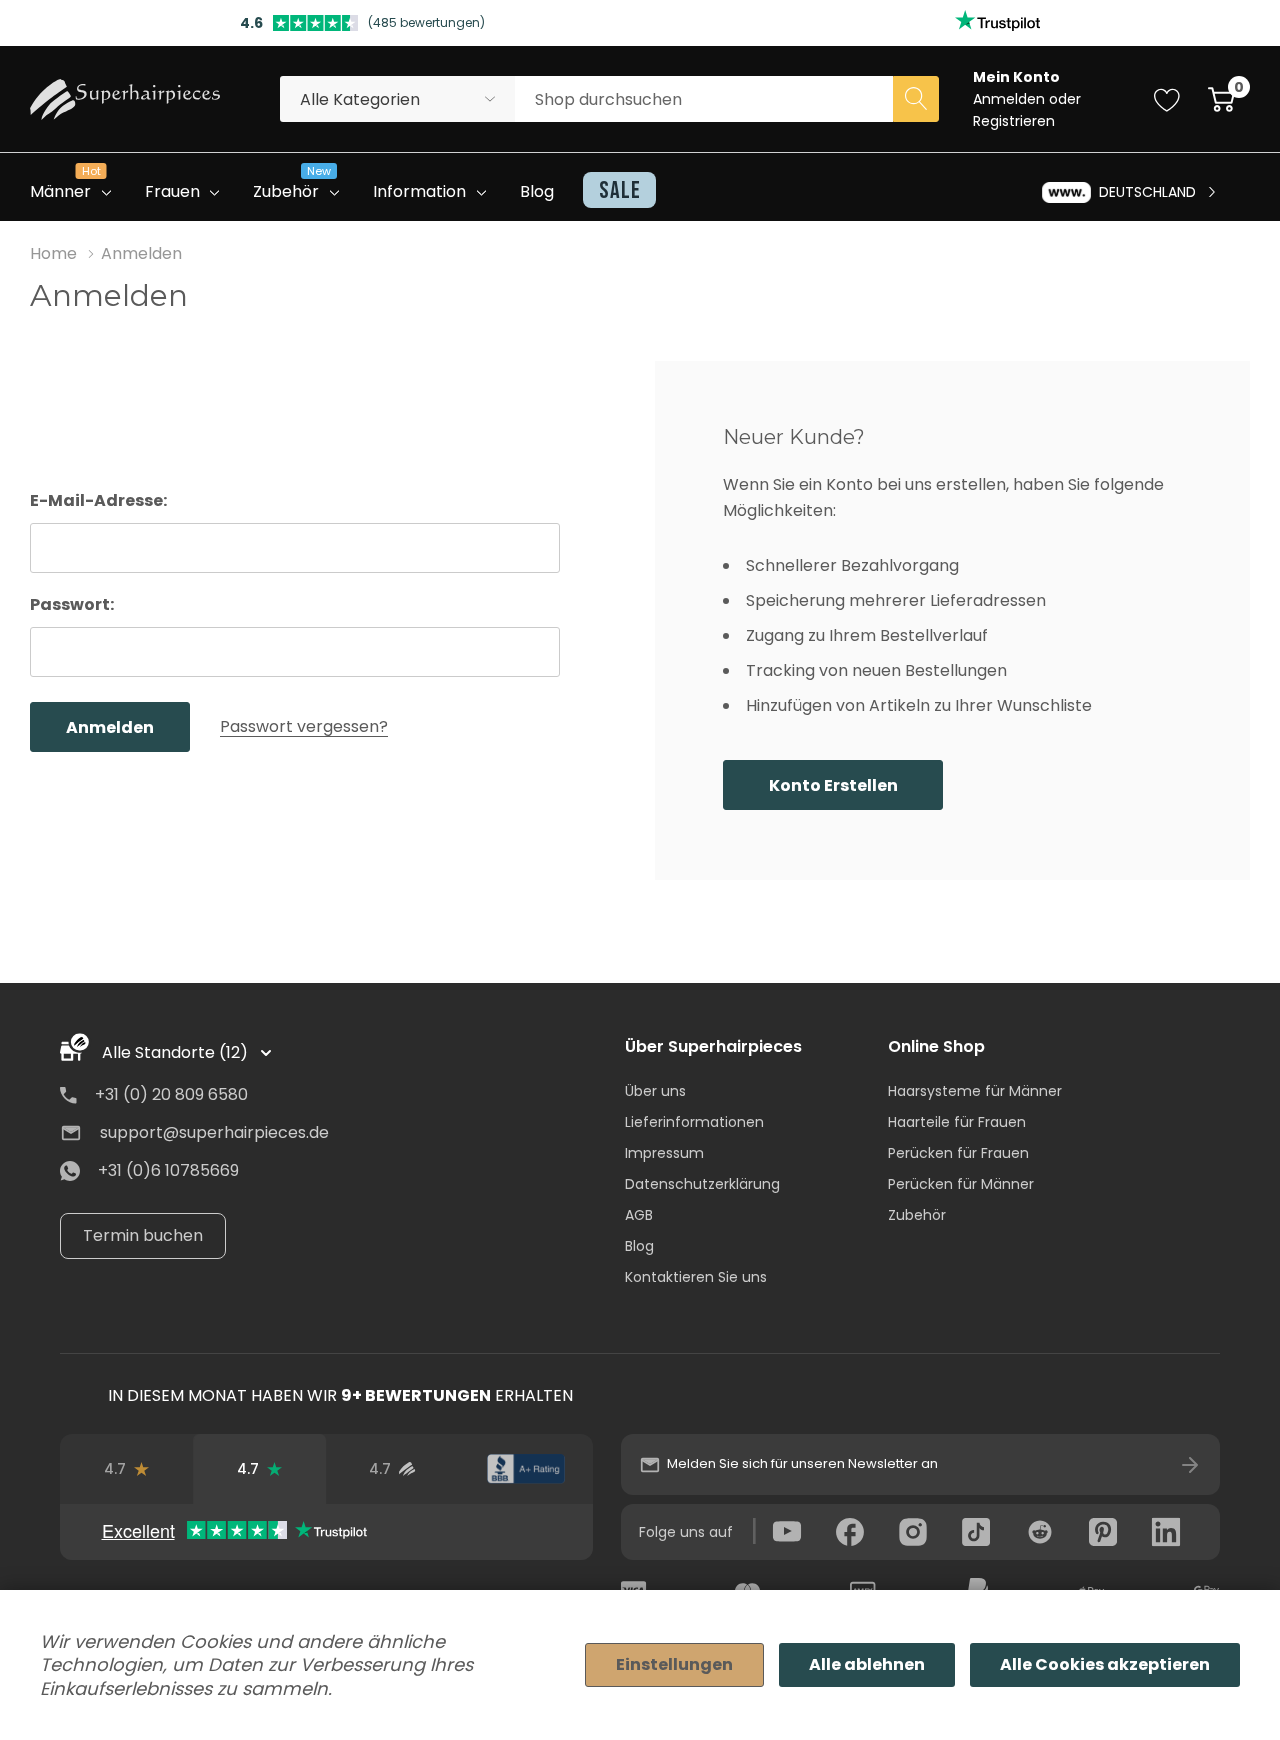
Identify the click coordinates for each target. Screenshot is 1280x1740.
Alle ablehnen (867, 1664)
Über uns (655, 1091)
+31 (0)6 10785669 (168, 1170)
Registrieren (1014, 121)
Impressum (664, 1153)
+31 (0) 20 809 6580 (171, 1094)
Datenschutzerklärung (702, 1184)
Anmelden (1011, 99)
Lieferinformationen (694, 1122)
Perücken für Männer (961, 1184)
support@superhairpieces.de (214, 1132)
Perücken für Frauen (958, 1153)
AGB (639, 1215)
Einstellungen (674, 1664)
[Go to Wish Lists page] (1167, 99)
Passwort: (72, 604)
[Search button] (916, 99)
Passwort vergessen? (304, 726)
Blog (639, 1246)
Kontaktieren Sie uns (696, 1277)
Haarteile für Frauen (957, 1122)
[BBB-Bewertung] (525, 1469)
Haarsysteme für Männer (975, 1091)
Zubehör (917, 1215)
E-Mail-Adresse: (98, 500)
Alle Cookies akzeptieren (1105, 1664)
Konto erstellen (833, 785)
